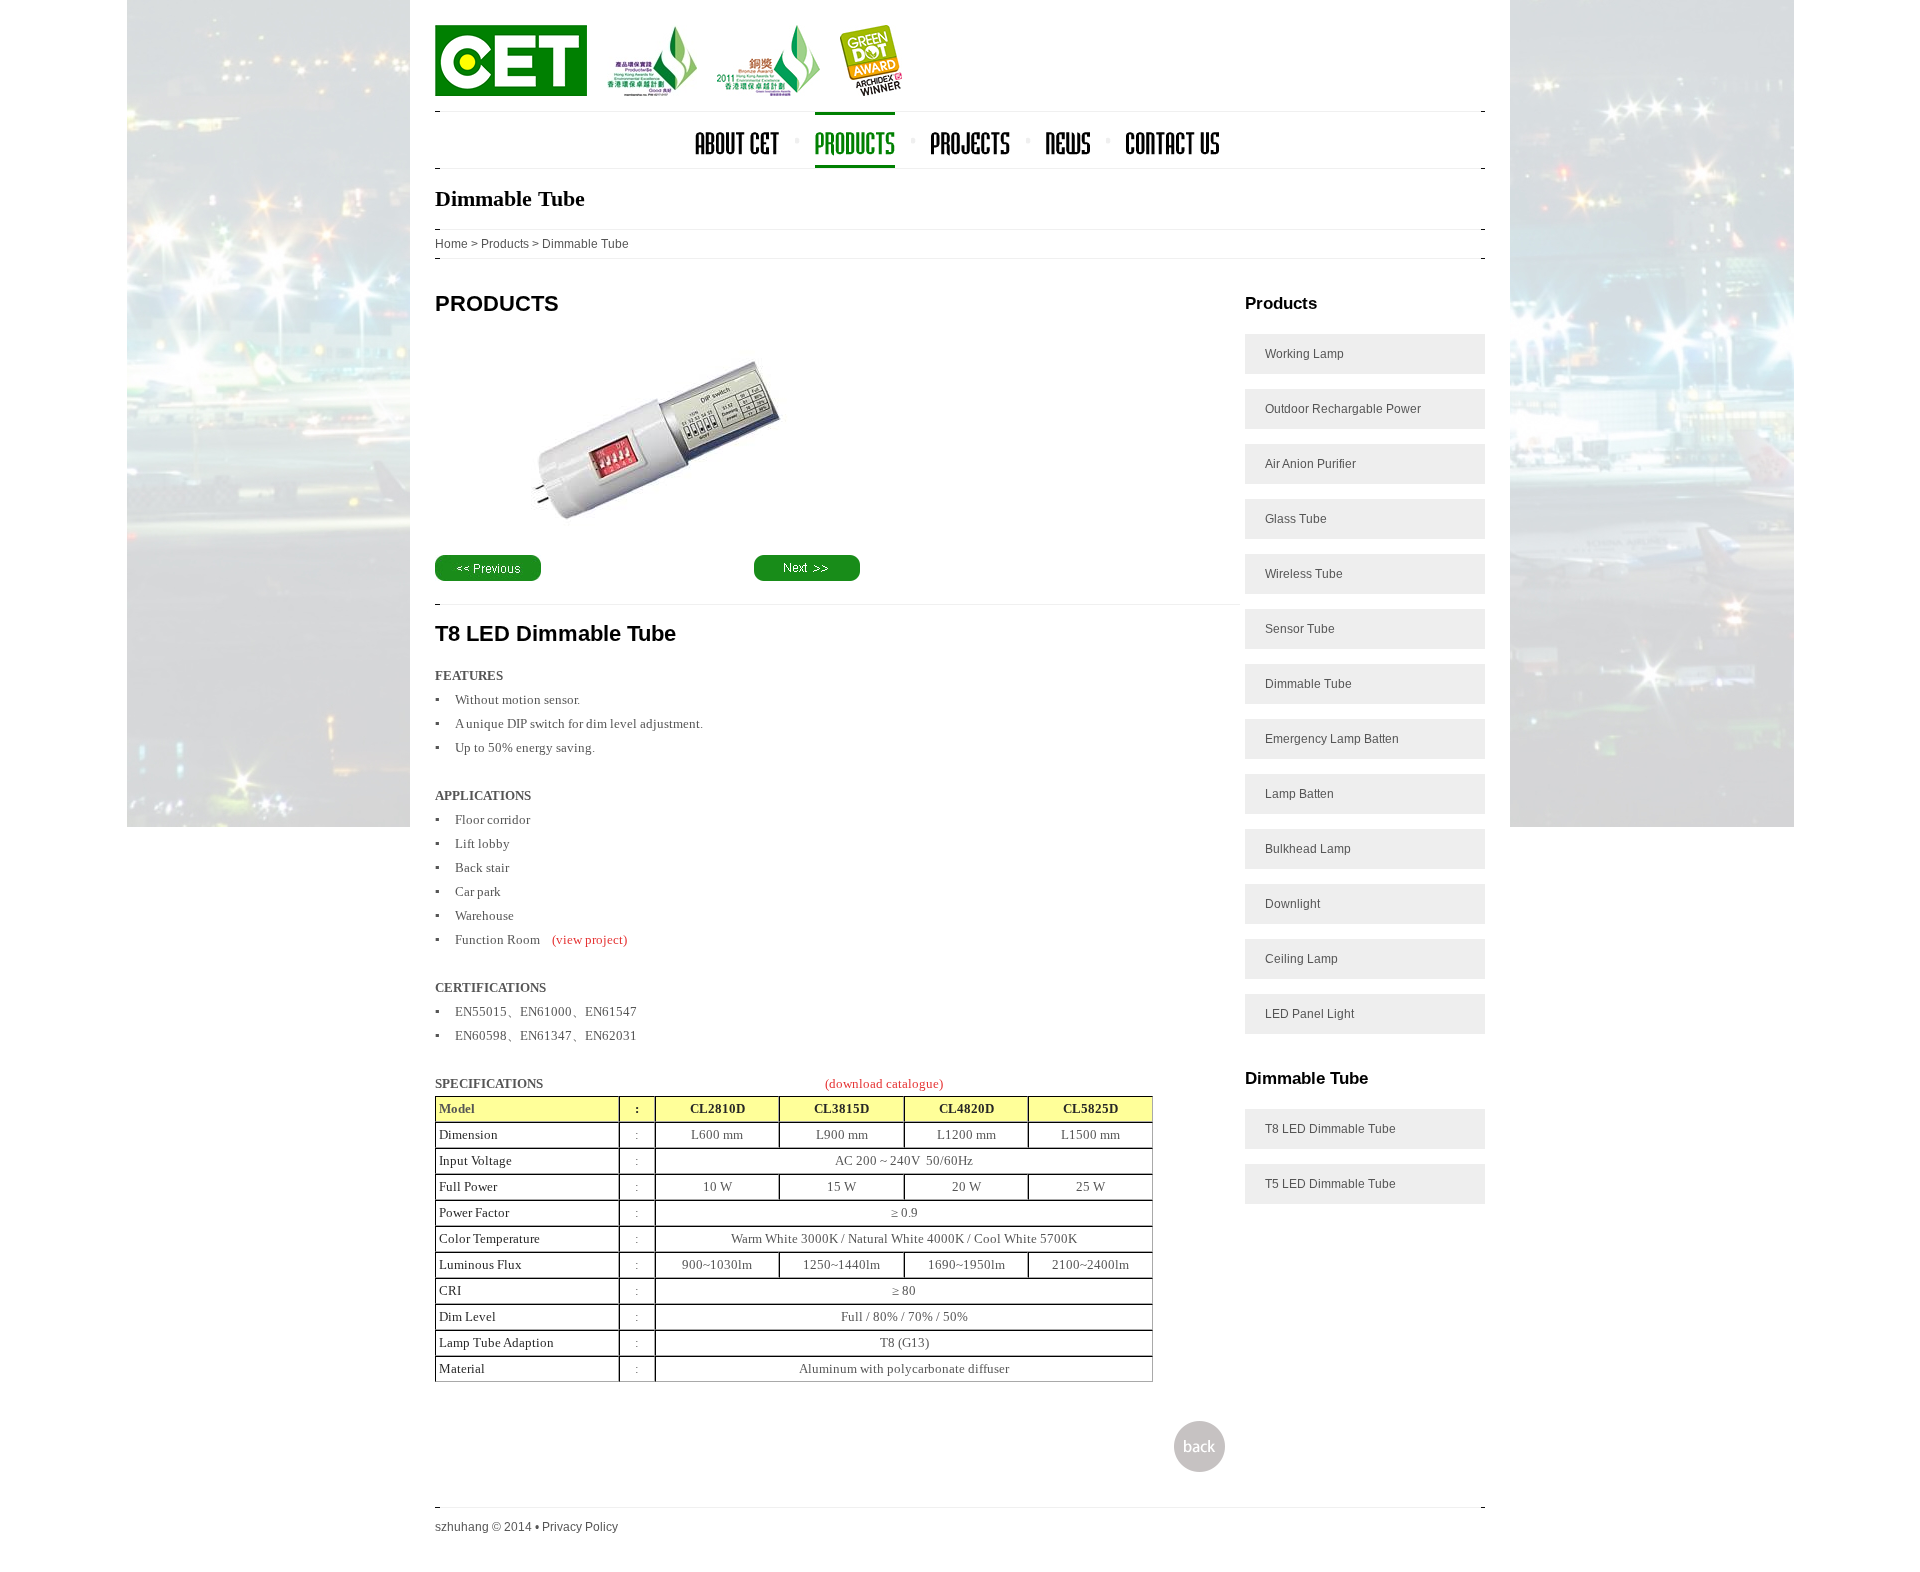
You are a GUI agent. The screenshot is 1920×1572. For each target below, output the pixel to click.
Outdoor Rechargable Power (1343, 409)
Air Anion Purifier (1310, 464)
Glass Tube (1296, 519)
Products (505, 244)
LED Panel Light (1309, 1014)
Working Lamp (1304, 354)
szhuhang (462, 1527)
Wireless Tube (1304, 574)
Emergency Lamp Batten (1332, 739)
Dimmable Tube (1308, 684)
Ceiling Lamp (1301, 959)
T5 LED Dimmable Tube (1330, 1184)
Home (451, 244)
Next (807, 568)
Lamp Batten (1299, 794)
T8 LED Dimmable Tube (1330, 1129)
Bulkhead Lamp (1308, 849)
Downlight (1292, 904)
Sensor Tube (1300, 629)
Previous (488, 568)
